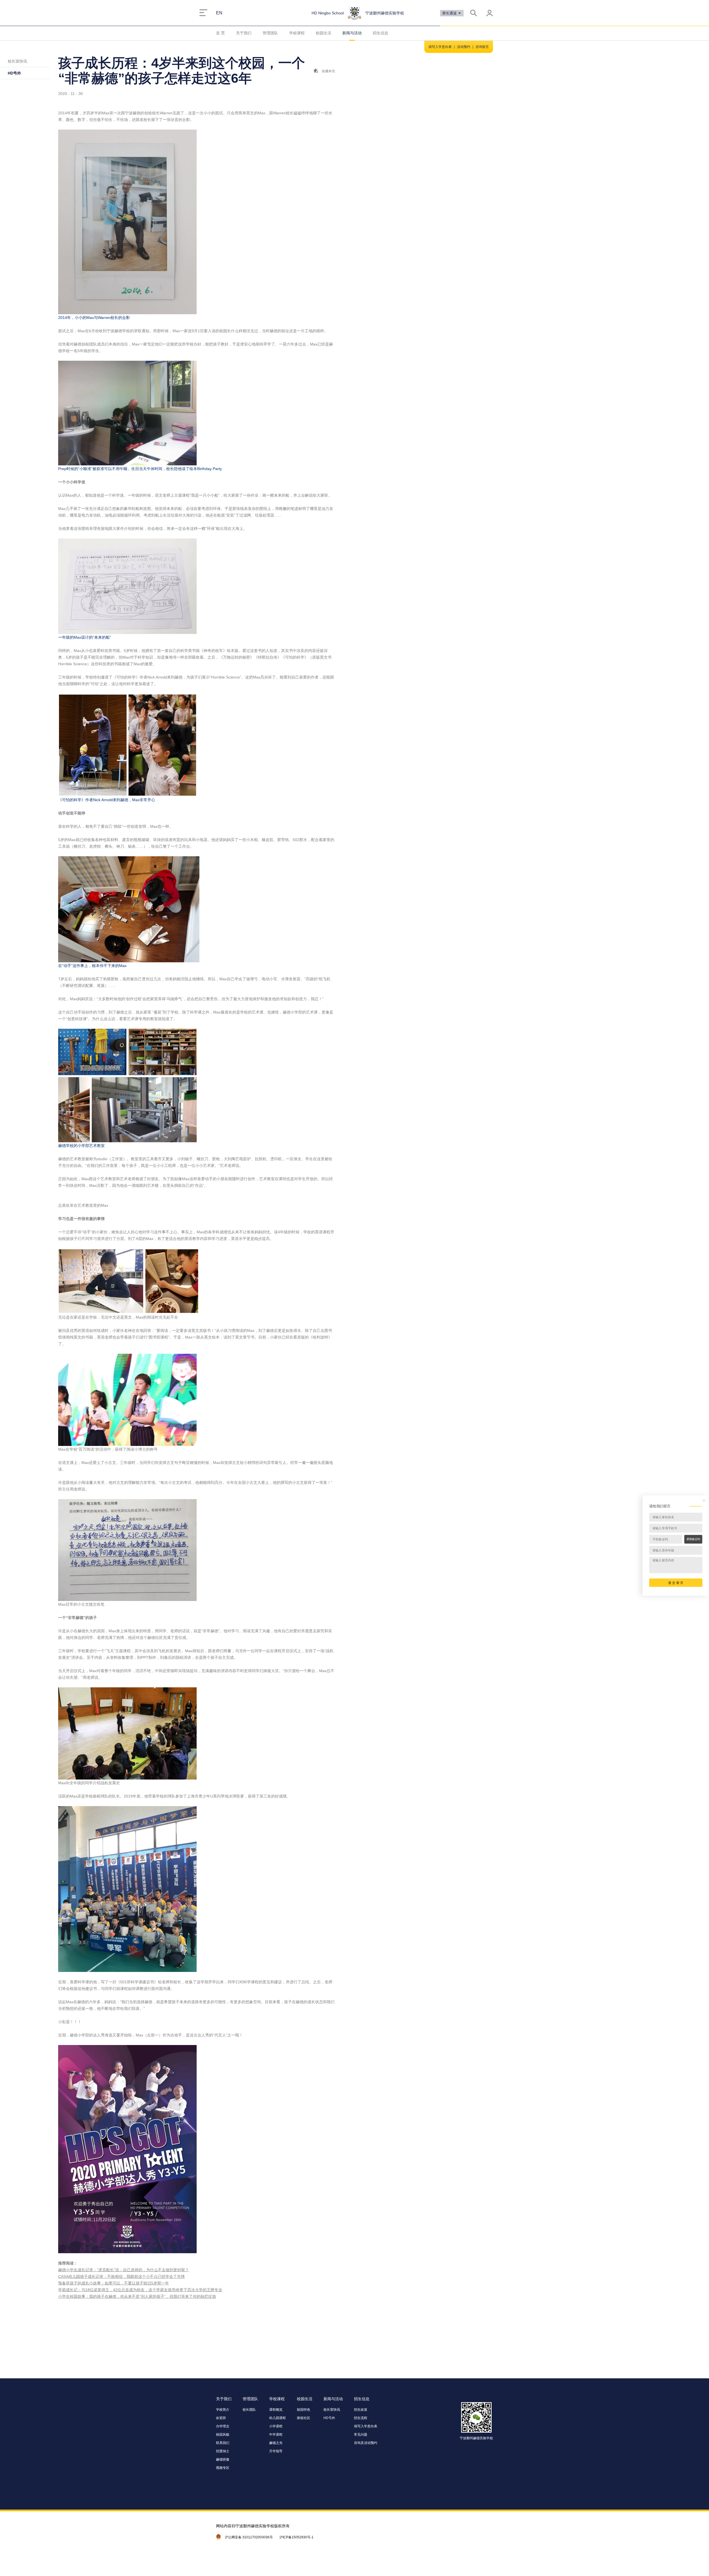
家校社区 (304, 2418)
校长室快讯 (17, 61)
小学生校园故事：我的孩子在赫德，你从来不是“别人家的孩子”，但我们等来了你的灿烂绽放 (137, 2296)
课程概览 (276, 2410)
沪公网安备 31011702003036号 (249, 2537)
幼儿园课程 (278, 2418)
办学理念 (223, 2426)
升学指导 (276, 2451)
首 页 (220, 33)
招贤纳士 (223, 2451)
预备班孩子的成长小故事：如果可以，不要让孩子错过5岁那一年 (114, 2283)
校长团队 (249, 2410)
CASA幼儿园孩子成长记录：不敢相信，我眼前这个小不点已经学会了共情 (121, 2276)
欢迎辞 (221, 2418)
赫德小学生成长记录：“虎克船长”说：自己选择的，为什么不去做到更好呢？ (124, 2270)
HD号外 (14, 73)
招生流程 (361, 2418)
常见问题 (361, 2435)
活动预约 (464, 47)
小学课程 (276, 2426)
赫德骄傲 (223, 2459)
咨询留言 (482, 47)
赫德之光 (276, 2443)
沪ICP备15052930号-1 (296, 2537)
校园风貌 (223, 2435)
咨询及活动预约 (366, 2443)
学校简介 (223, 2410)
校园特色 (304, 2410)
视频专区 (223, 2468)
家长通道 (450, 13)
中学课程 (276, 2435)
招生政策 (361, 2410)
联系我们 (223, 2443)
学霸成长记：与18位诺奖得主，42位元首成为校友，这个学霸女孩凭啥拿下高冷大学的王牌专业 (140, 2290)
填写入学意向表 (440, 47)
